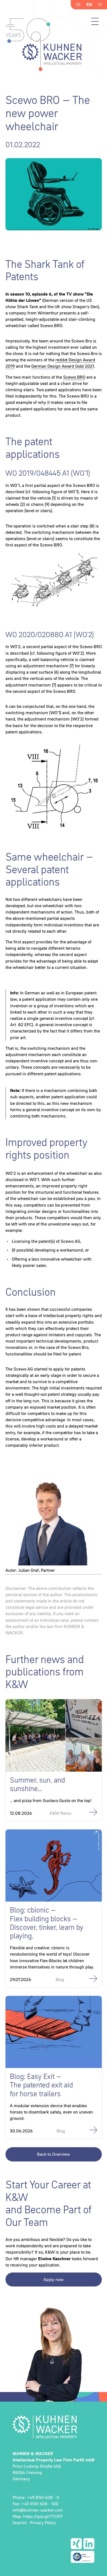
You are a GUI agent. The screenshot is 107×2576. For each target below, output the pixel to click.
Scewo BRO (74, 377)
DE (78, 4)
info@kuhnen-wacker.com (38, 2510)
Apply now (54, 2279)
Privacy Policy (43, 2523)
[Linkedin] (89, 2544)
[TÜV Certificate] (83, 2557)
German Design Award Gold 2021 (63, 366)
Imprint (20, 2523)
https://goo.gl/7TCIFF (43, 2516)
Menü (95, 21)
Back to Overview (54, 2154)
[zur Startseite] (54, 2427)
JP (100, 4)
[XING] (76, 2544)
